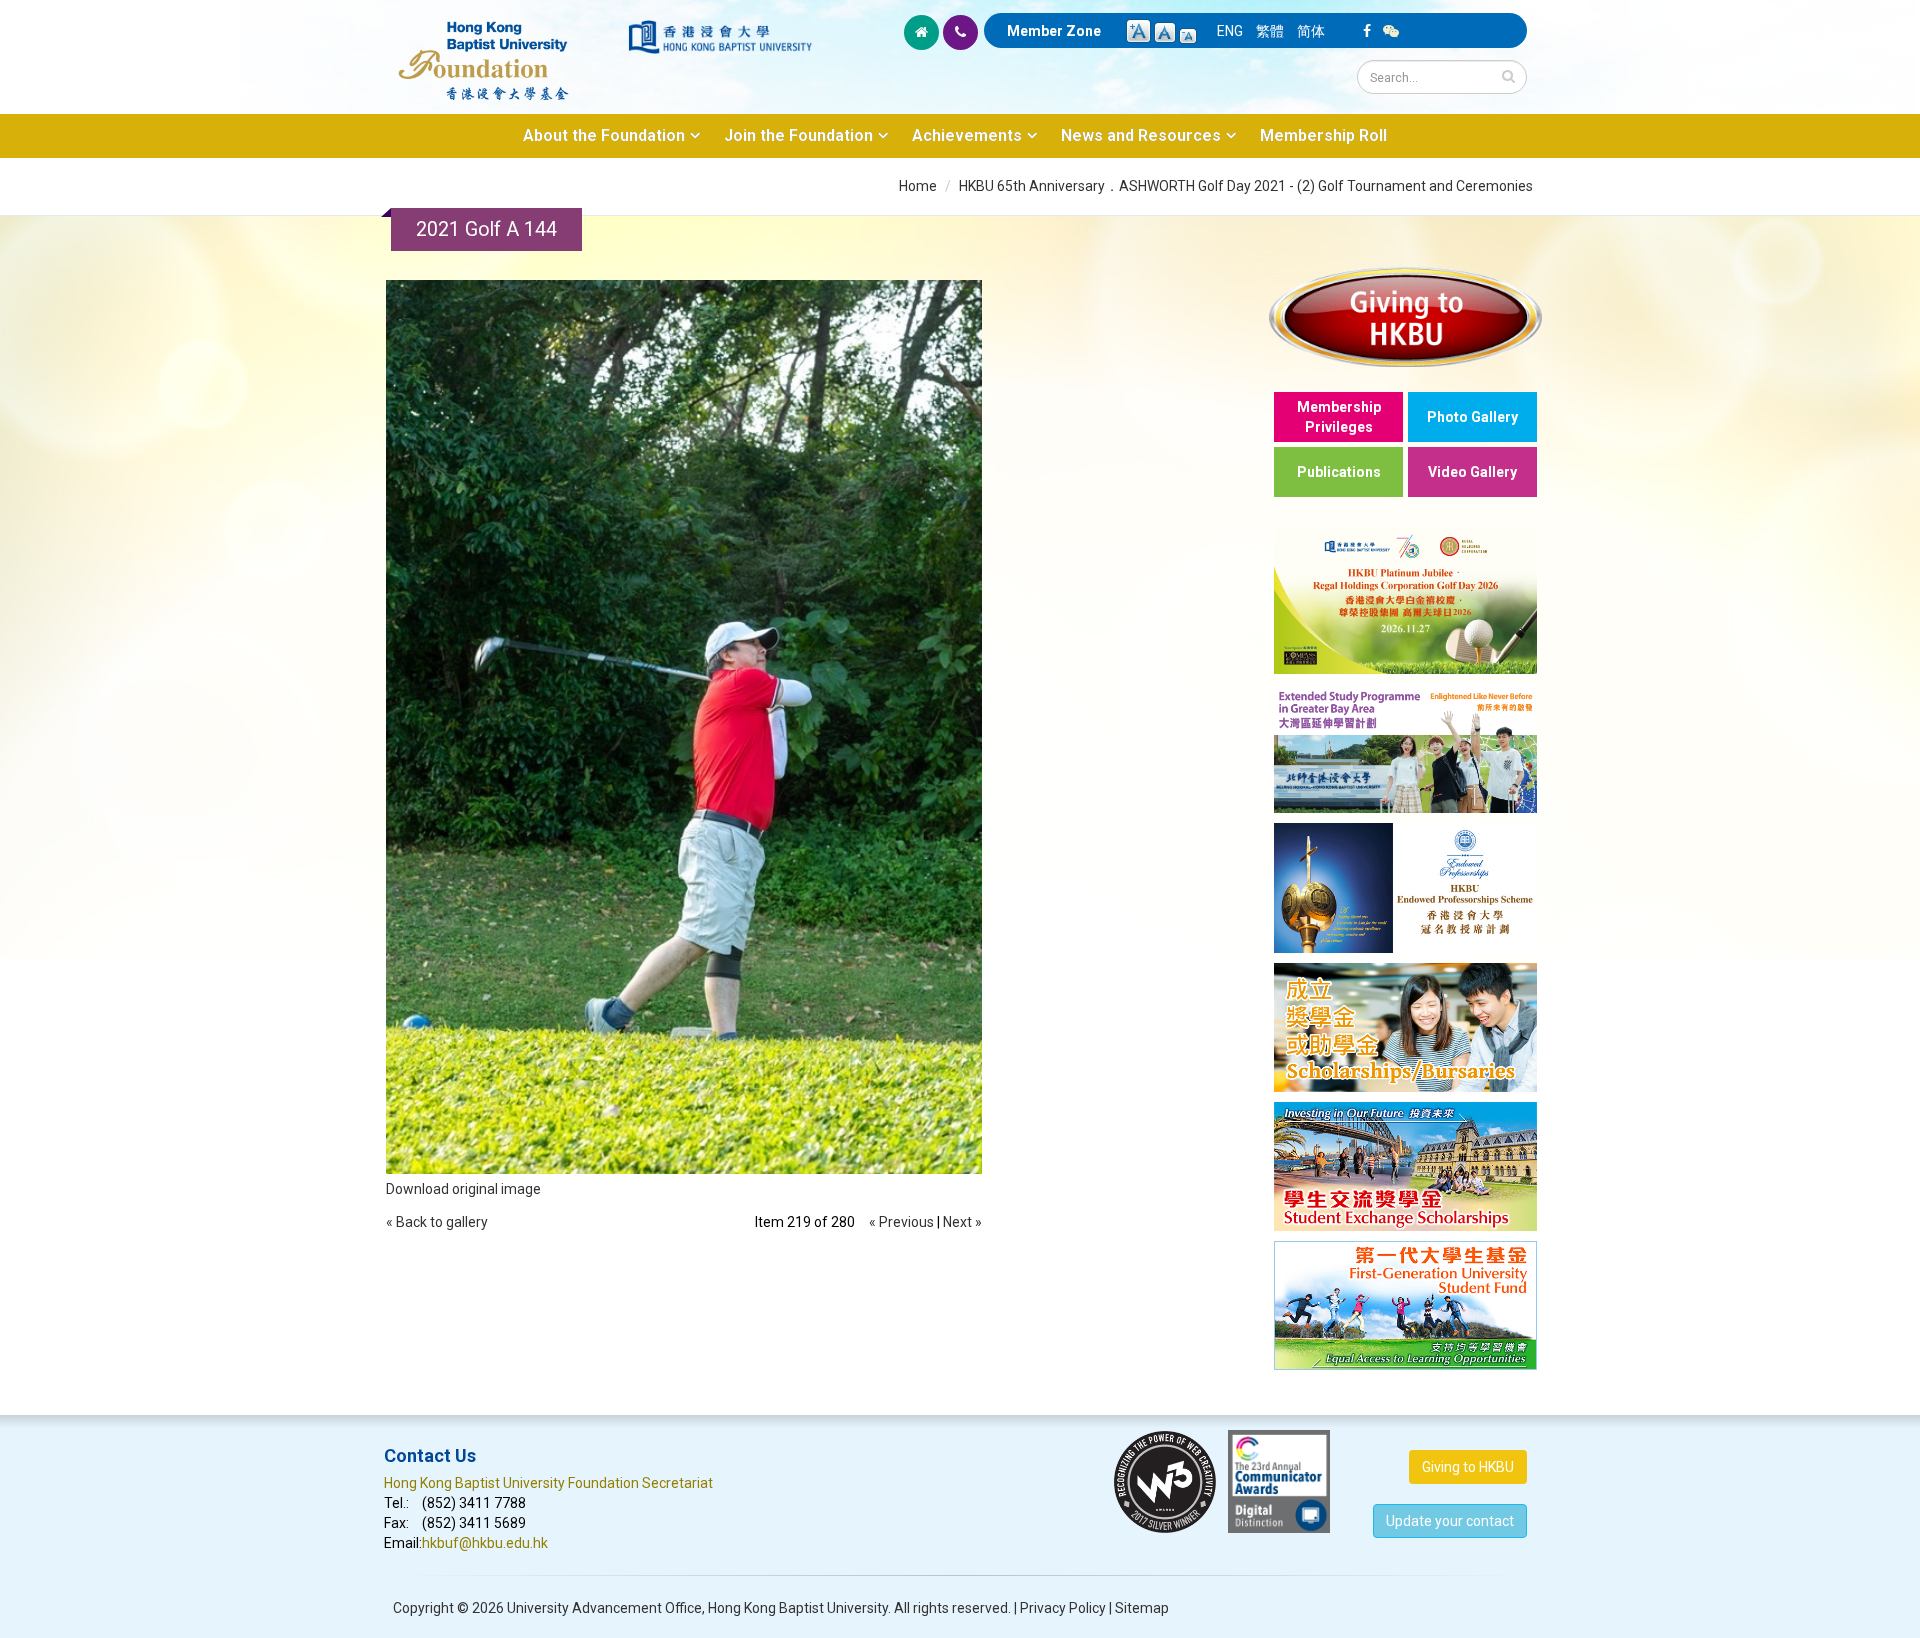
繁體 (1270, 31)
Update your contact (1450, 1521)
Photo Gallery (1472, 417)
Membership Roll (1323, 135)
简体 (1311, 31)
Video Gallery (1472, 472)
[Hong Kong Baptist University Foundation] (504, 50)
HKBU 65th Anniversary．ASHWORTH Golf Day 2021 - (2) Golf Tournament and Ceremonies (1246, 186)
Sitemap (1142, 1608)
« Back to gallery (437, 1222)
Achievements (967, 135)
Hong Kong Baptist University (798, 1608)
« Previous (901, 1222)
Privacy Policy (1063, 1608)
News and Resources (1141, 135)
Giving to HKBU (1468, 1467)
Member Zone (1054, 31)
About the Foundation (604, 135)
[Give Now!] (1405, 316)
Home (918, 186)
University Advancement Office (604, 1608)
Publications (1339, 472)
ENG (1230, 31)
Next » (962, 1222)
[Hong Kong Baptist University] (720, 37)
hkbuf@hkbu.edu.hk (485, 1543)
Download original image (463, 1189)
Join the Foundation (798, 135)
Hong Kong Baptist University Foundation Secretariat (548, 1483)
